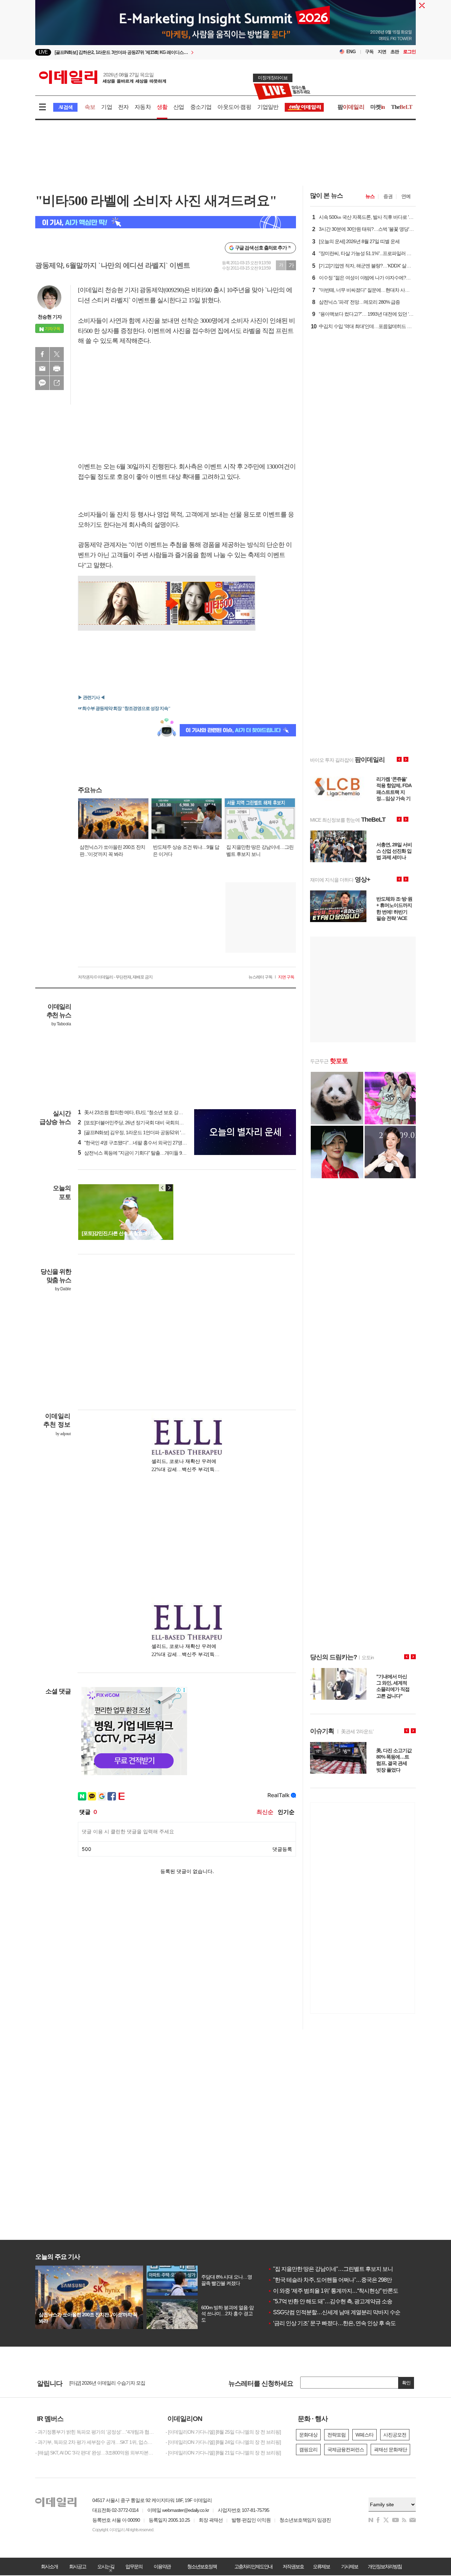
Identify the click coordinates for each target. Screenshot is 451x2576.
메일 (42, 369)
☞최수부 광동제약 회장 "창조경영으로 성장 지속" (124, 708)
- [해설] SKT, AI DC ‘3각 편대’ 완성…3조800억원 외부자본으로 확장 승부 (95, 2453)
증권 (388, 196)
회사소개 (49, 2566)
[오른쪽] (169, 1188)
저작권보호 (293, 2566)
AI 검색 (65, 107)
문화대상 (308, 2435)
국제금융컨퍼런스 (346, 2450)
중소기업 (201, 107)
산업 (179, 107)
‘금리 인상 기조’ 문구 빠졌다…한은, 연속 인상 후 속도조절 (337, 2323)
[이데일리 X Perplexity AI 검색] (166, 222)
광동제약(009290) (162, 290)
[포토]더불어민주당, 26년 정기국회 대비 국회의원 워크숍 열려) (144, 1123)
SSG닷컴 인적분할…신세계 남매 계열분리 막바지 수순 (334, 2312)
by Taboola (61, 1024)
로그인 (409, 52)
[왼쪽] (162, 1188)
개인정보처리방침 (385, 2566)
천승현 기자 (50, 317)
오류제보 (321, 2566)
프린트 (57, 369)
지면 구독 (286, 977)
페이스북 (42, 354)
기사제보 (350, 2566)
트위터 (57, 354)
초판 (395, 52)
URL (57, 383)
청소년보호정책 (202, 2566)
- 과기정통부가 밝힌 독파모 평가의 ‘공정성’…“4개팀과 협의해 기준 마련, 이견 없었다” (95, 2432)
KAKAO (42, 383)
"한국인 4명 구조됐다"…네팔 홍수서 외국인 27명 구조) (136, 1143)
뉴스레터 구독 (260, 977)
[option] (225, 42)
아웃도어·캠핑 (234, 107)
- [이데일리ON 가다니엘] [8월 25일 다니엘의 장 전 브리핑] (223, 2432)
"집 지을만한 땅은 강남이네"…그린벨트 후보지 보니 (330, 2269)
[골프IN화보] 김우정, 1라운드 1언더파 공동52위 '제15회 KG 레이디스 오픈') (156, 1132)
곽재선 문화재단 (390, 2450)
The (402, 107)
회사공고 (78, 2566)
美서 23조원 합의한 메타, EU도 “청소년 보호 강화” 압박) (137, 1112)
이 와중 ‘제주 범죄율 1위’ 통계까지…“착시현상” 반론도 (333, 2291)
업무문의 (134, 2566)
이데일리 (103, 77)
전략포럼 (336, 2435)
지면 (382, 52)
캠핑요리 (308, 2450)
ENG (351, 52)
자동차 (143, 107)
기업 (106, 107)
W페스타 (364, 2435)
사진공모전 (395, 2435)
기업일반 (268, 107)
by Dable (63, 1289)
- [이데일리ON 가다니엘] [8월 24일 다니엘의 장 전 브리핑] (223, 2442)
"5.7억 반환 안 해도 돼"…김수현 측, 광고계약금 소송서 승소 (338, 2301)
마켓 (378, 107)
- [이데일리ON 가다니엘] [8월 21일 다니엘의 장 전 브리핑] (223, 2453)
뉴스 (370, 196)
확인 (406, 2383)
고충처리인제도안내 (253, 2566)
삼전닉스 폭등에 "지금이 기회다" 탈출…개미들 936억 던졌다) (143, 1153)
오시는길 (106, 2566)
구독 (369, 52)
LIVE (43, 52)
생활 (162, 107)
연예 (406, 196)
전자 (123, 107)
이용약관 (162, 2566)
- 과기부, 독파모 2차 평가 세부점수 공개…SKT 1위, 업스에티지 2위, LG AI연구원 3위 (95, 2442)
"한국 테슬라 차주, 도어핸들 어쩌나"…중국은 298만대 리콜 (338, 2280)
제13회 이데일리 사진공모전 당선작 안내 (111, 2383)
